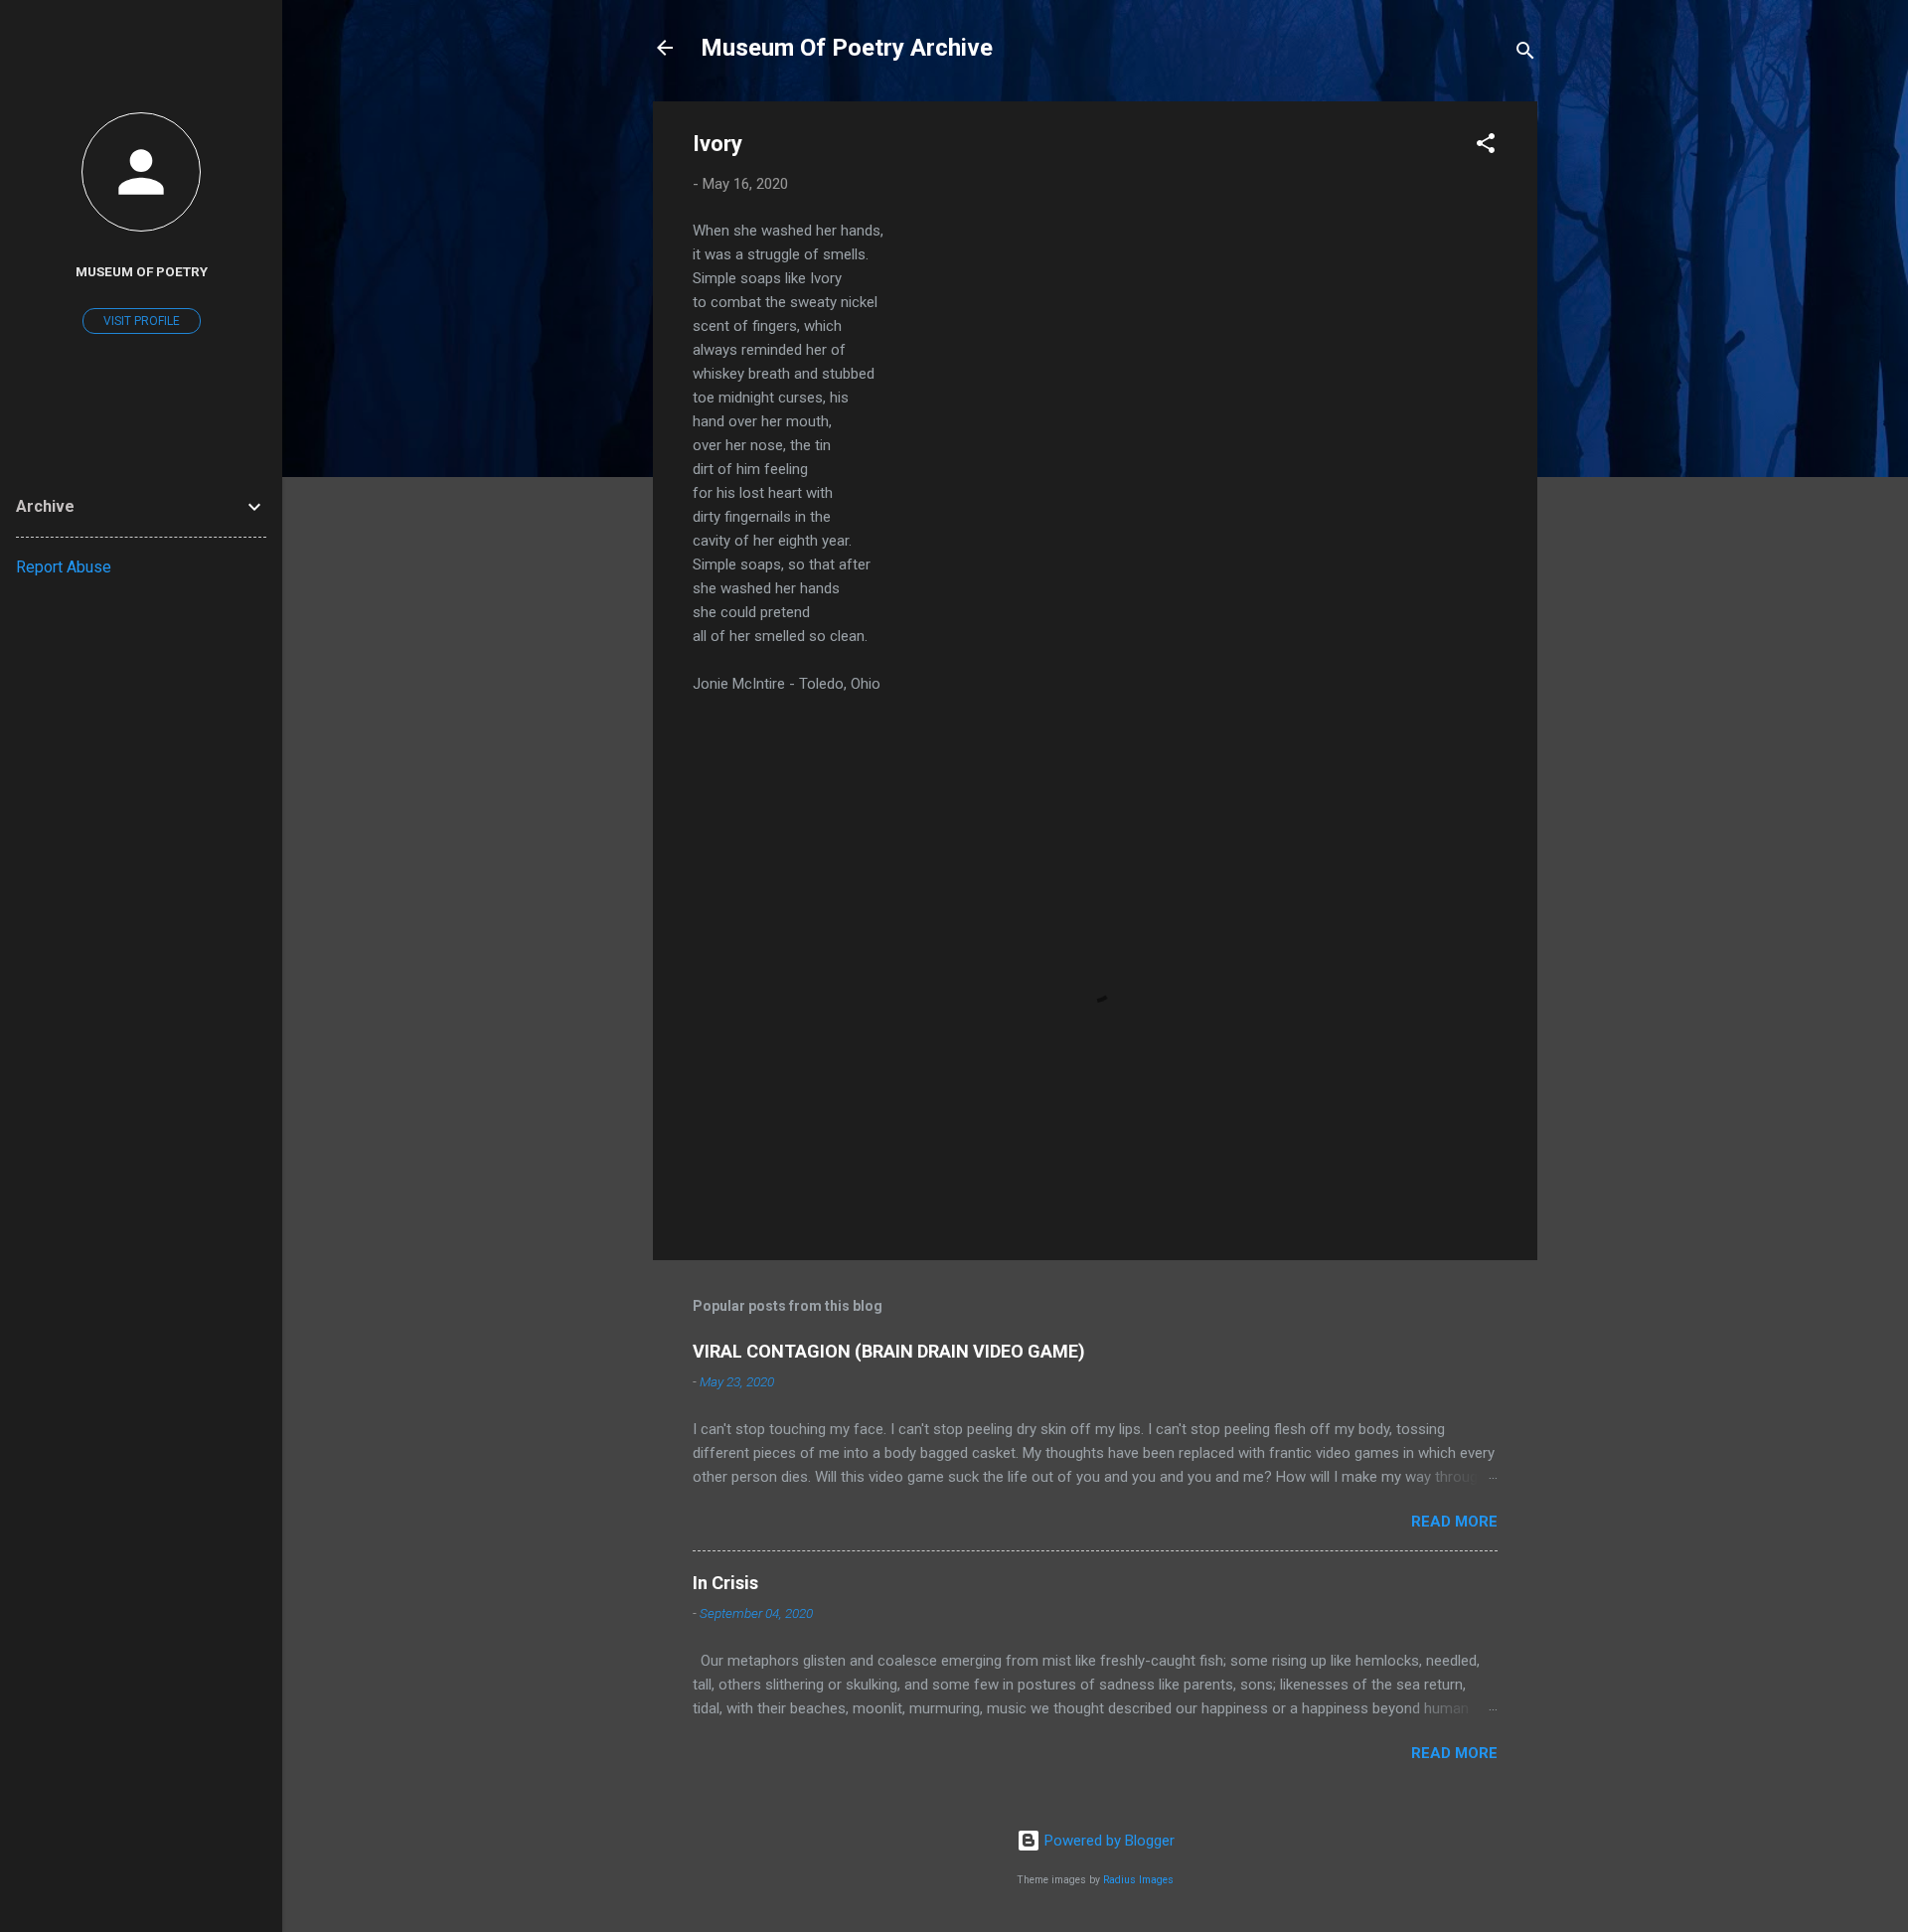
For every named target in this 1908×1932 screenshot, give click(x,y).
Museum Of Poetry (142, 271)
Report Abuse (64, 567)
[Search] (1525, 54)
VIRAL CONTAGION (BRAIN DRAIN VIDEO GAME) (889, 1351)
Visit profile (142, 321)
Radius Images (1138, 1880)
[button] (1486, 147)
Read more (1454, 1522)
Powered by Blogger (1108, 1841)
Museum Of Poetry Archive (847, 48)
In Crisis (725, 1583)
